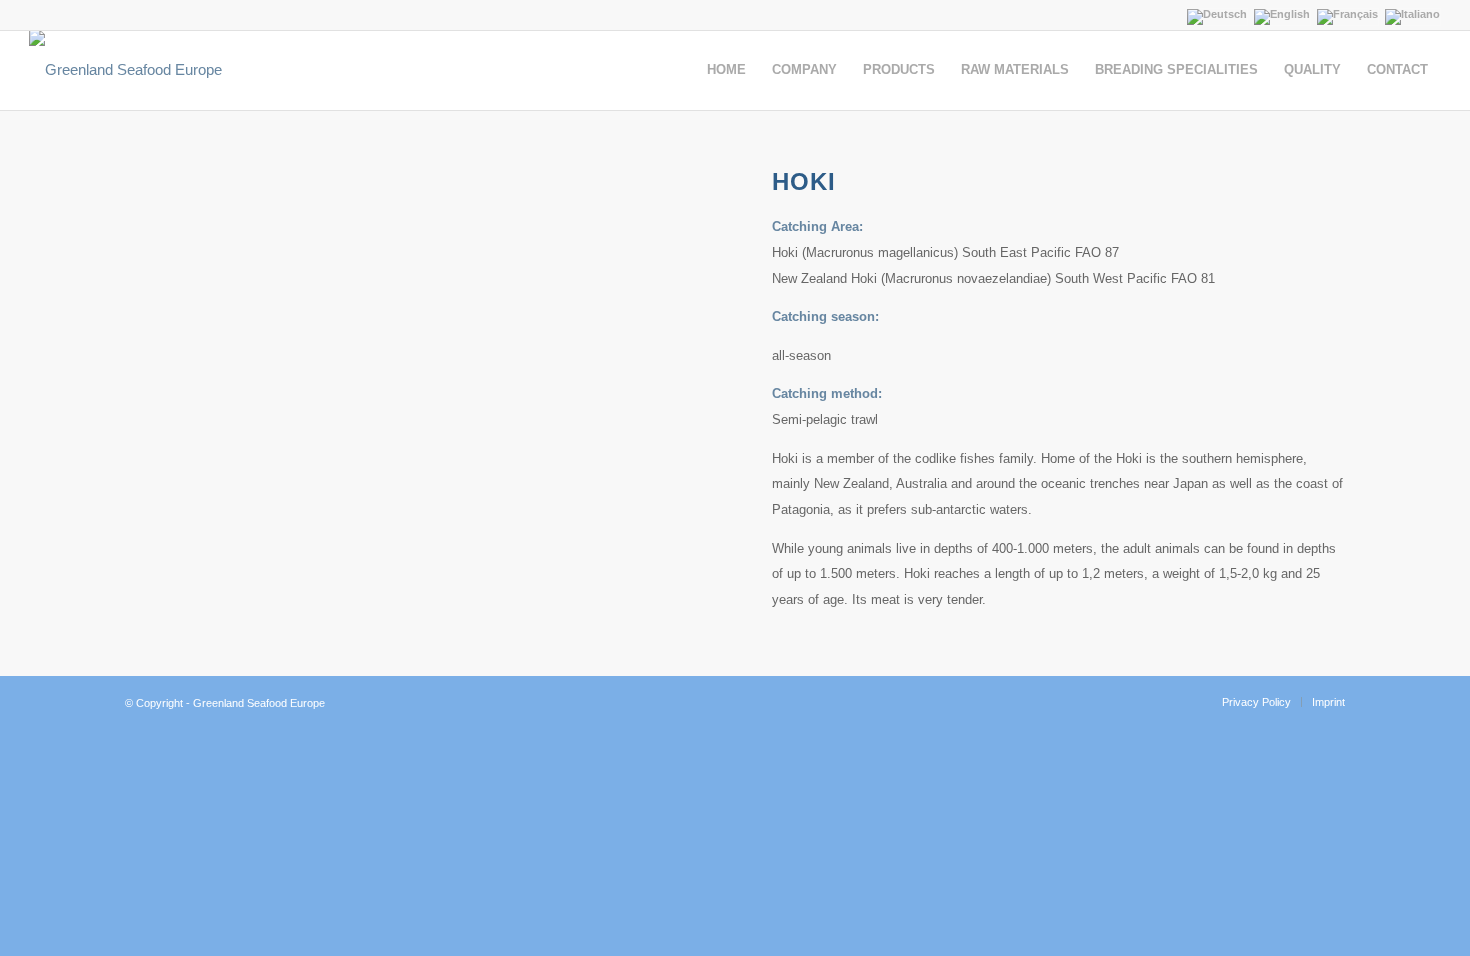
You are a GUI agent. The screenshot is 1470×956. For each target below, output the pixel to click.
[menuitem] (726, 70)
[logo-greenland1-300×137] (125, 70)
